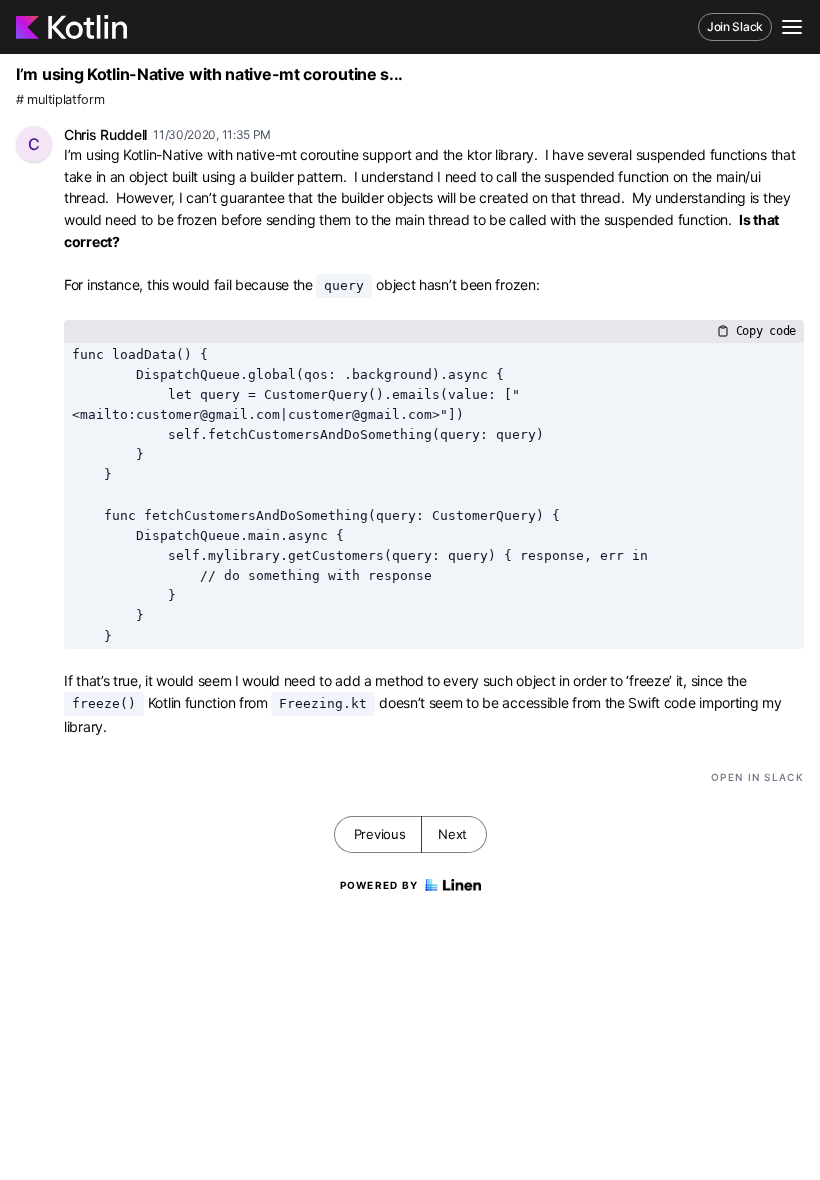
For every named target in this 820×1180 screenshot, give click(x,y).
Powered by (379, 885)
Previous (380, 834)
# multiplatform (60, 99)
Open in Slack (757, 777)
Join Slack (735, 26)
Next (452, 834)
